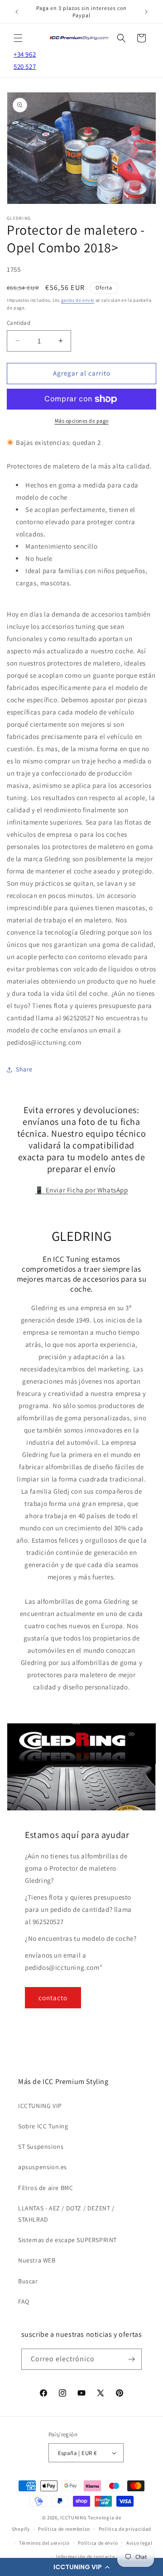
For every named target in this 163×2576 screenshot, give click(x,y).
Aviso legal (139, 2543)
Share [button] (24, 1069)
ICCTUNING (73, 2518)
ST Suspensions (41, 2147)
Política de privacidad (125, 2529)
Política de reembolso (64, 2529)
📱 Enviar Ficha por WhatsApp (81, 1190)
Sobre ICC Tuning (43, 2126)
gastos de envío (78, 300)
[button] (81, 2567)
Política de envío (98, 2543)
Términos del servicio (44, 2543)
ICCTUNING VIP (40, 2106)
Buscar (28, 2281)
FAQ (24, 2301)
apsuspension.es (43, 2167)
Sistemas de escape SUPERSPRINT (67, 2240)
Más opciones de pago (82, 421)
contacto (53, 1998)
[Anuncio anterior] (17, 12)
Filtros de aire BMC (46, 2188)
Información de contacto (86, 2557)
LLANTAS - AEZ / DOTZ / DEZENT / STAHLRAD (66, 2214)
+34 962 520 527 (25, 60)
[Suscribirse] (131, 2359)
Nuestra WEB (37, 2260)
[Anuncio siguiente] (146, 12)
